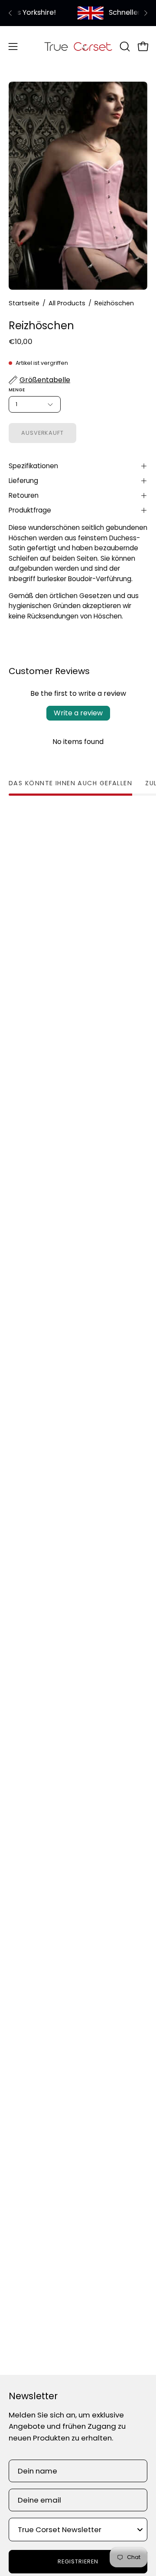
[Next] (146, 13)
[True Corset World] (78, 46)
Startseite (24, 303)
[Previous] (10, 13)
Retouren (24, 495)
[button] (124, 46)
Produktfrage (30, 510)
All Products (67, 303)
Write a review (78, 713)
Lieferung (23, 481)
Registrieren (78, 2561)
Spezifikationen (33, 466)
